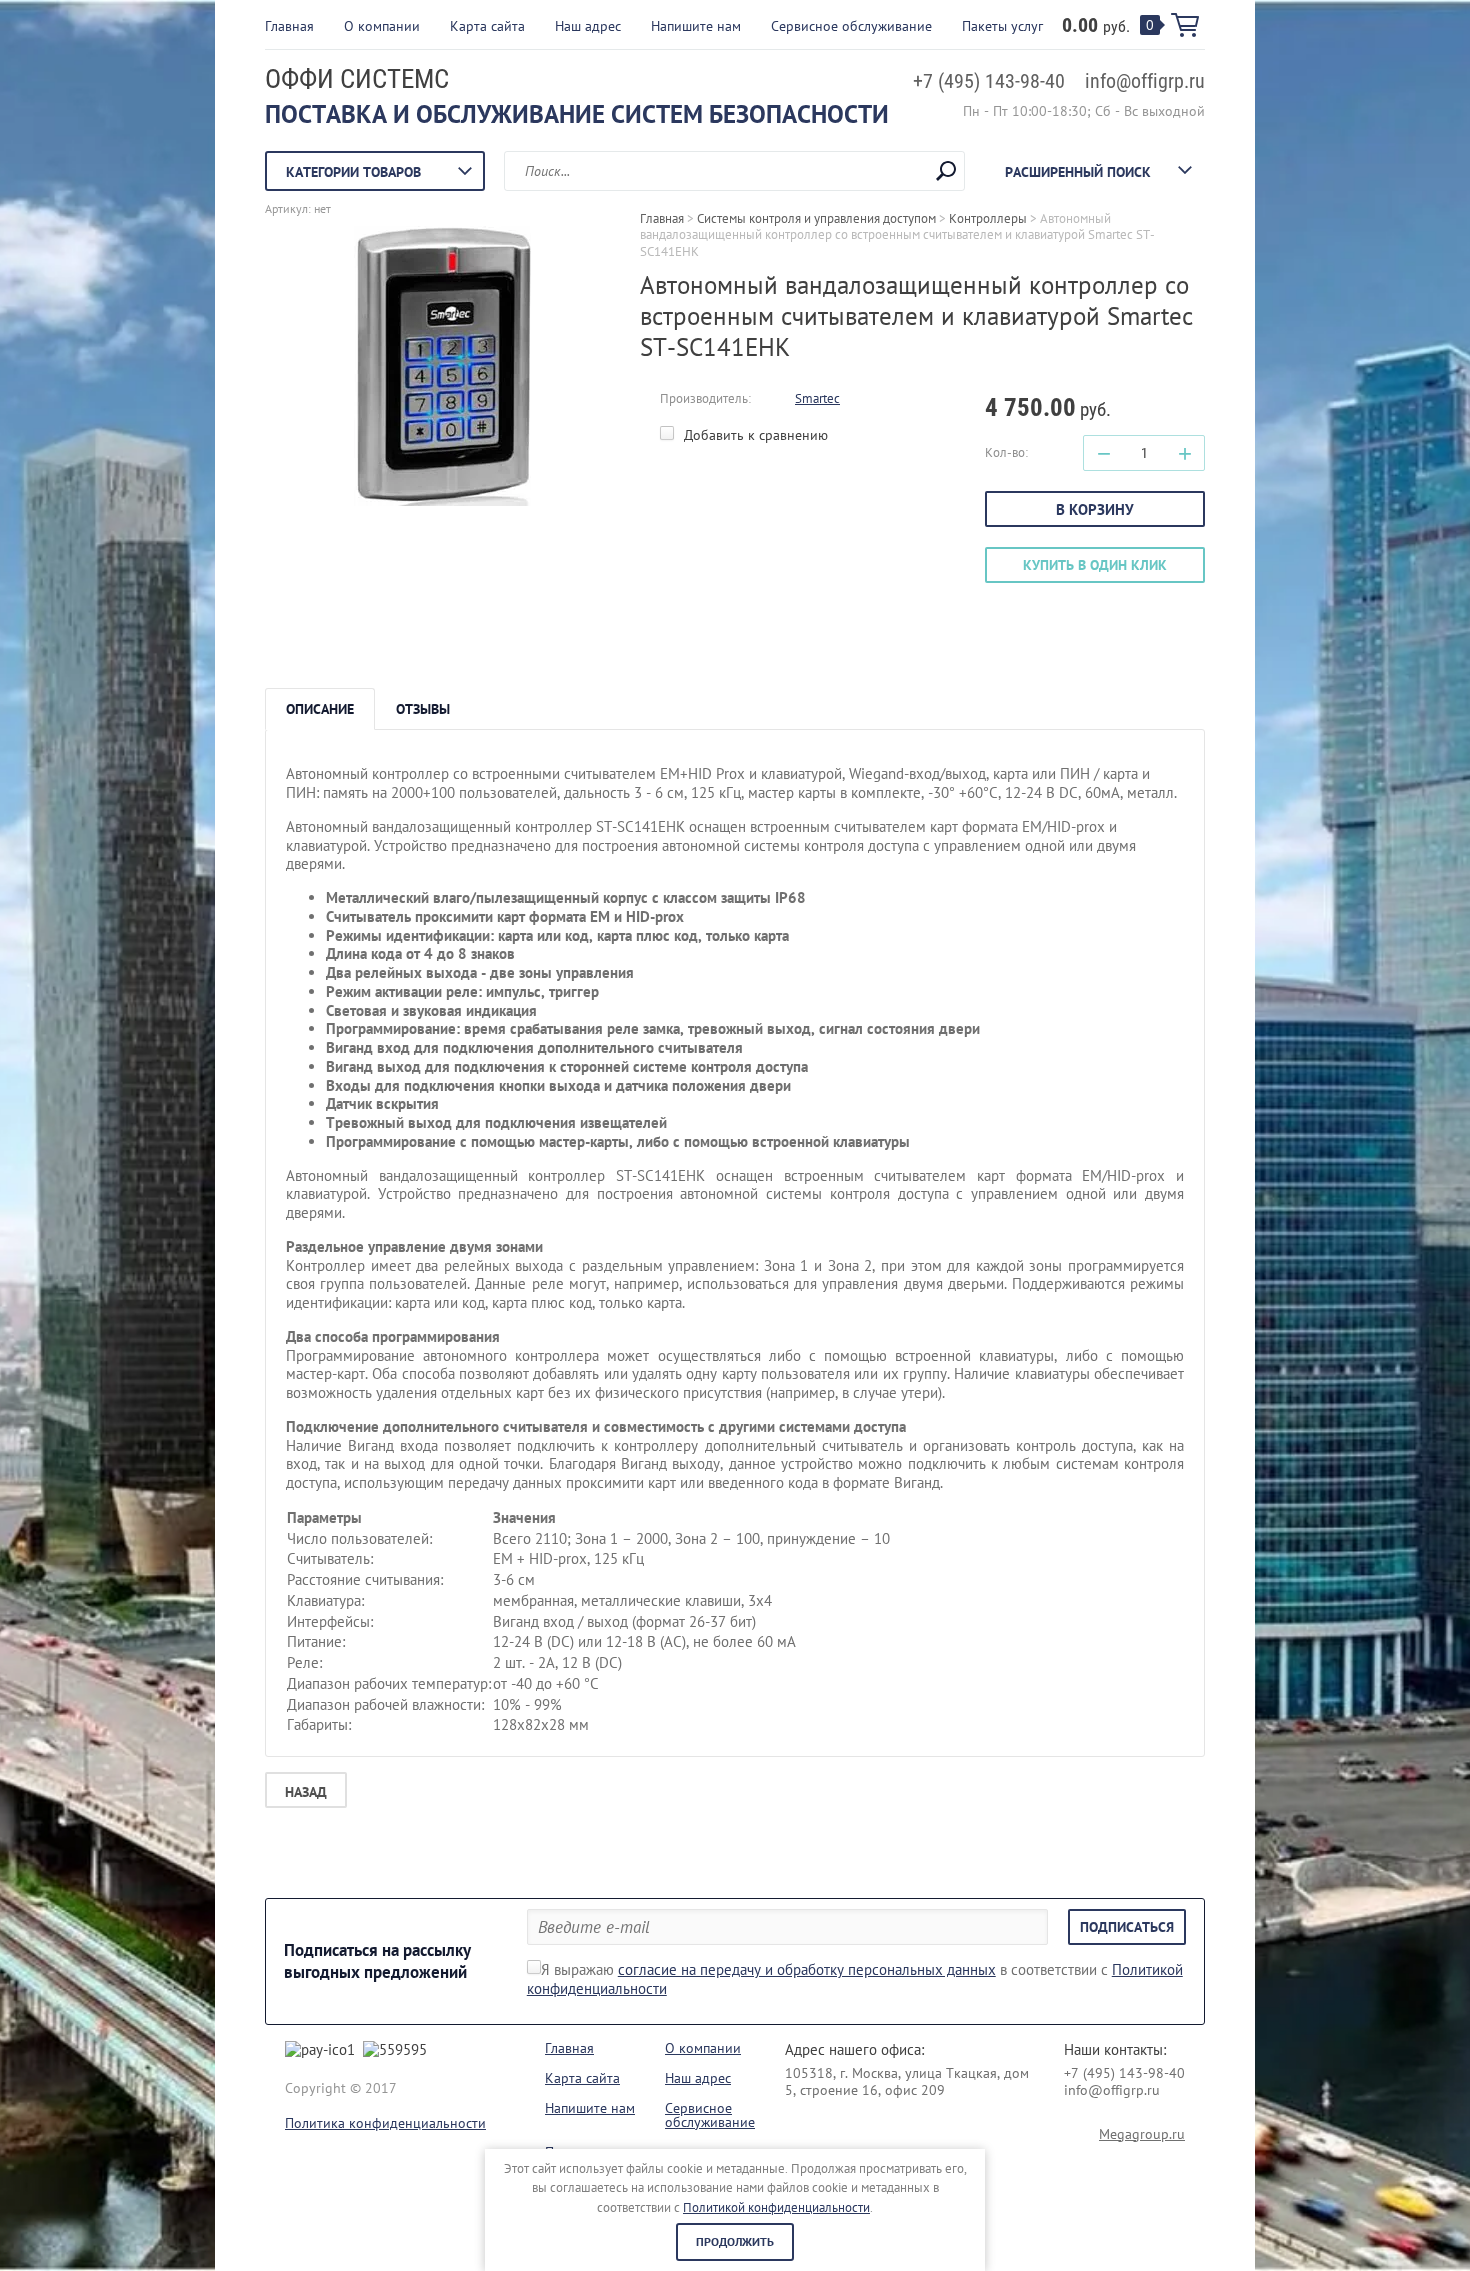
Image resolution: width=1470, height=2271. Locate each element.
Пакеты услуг (1002, 26)
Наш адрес (588, 26)
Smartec (817, 398)
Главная (289, 26)
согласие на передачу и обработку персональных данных (807, 1969)
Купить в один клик (1095, 565)
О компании (382, 26)
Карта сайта (487, 26)
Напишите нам (696, 26)
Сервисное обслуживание (851, 26)
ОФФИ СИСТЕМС (357, 79)
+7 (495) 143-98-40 (989, 81)
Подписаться (1127, 1927)
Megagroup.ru (1142, 2134)
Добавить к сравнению (754, 435)
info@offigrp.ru (1145, 81)
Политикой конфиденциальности (776, 2207)
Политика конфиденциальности (385, 2123)
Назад (306, 1792)
